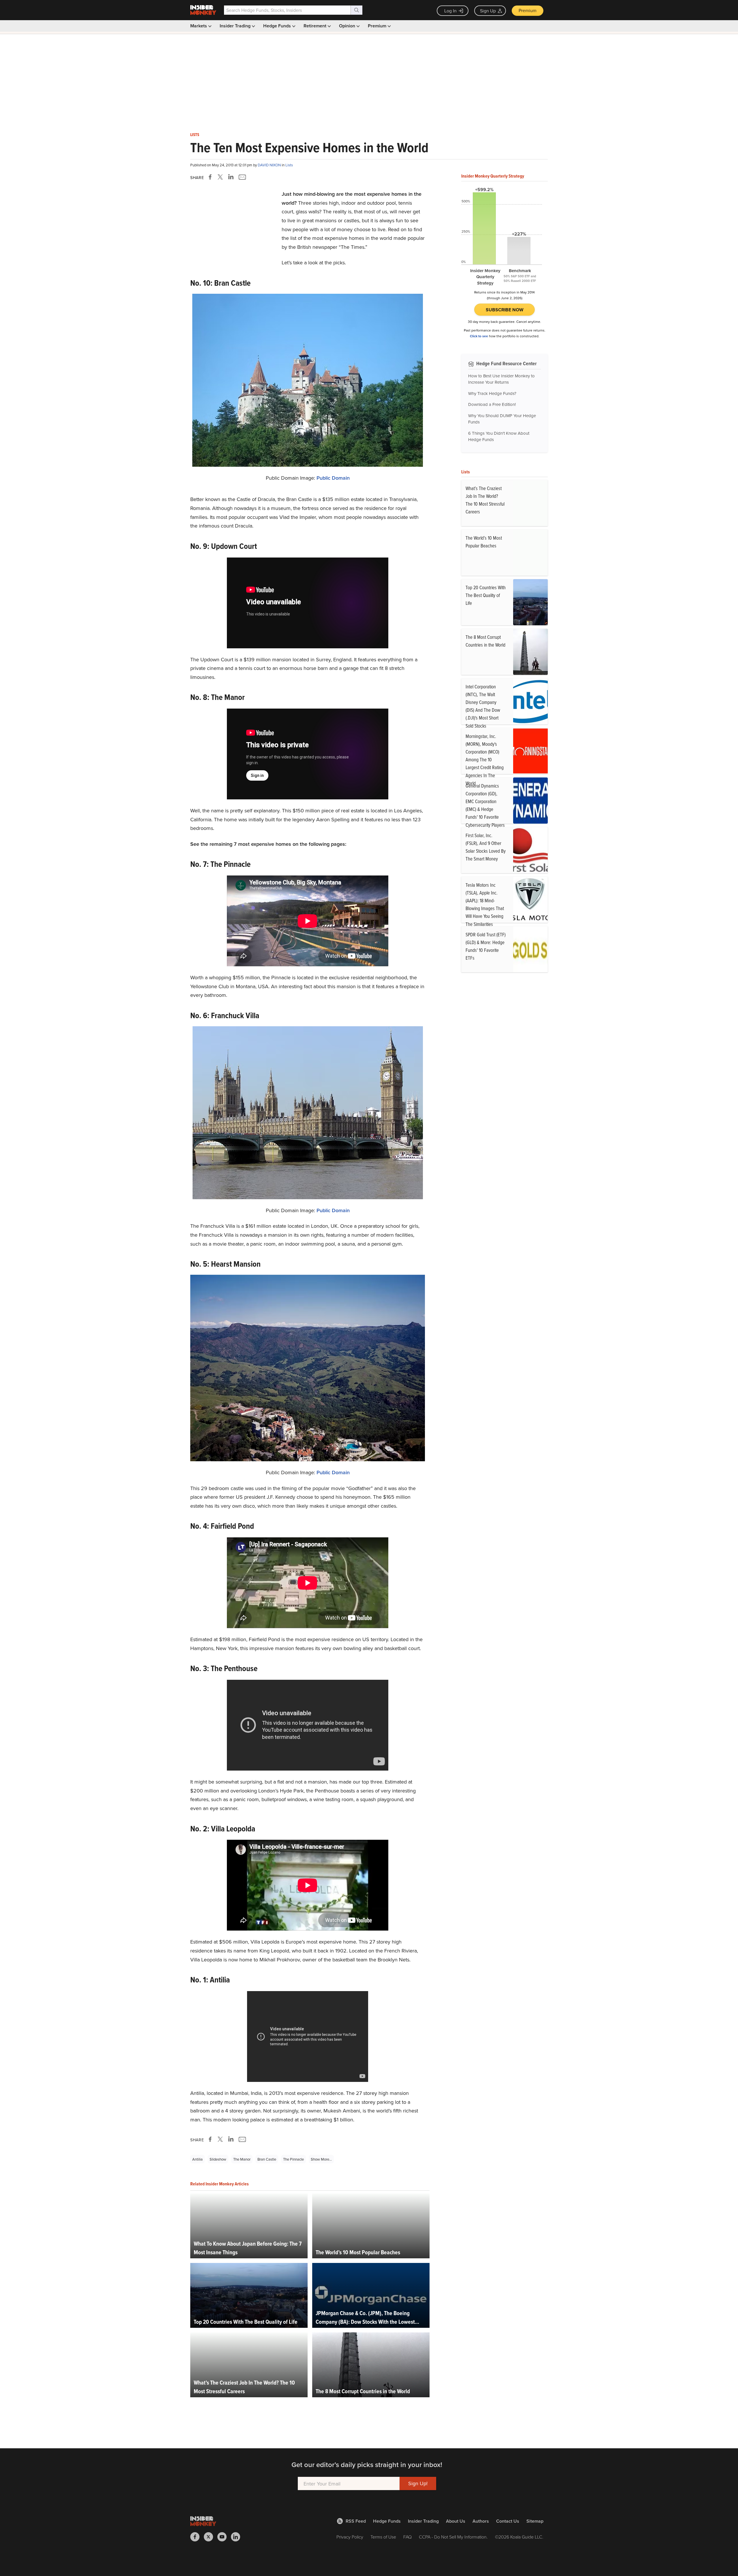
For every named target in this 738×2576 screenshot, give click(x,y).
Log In (450, 11)
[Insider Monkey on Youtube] (224, 2537)
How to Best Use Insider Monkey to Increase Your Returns (501, 379)
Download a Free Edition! (492, 404)
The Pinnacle (293, 2159)
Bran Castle (267, 2159)
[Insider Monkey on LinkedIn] (238, 2537)
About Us (456, 2521)
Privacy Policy (350, 2537)
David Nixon (270, 165)
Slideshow (218, 2159)
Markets (199, 26)
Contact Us (508, 2521)
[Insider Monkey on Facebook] (197, 2537)
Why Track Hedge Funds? (492, 393)
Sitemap (535, 2521)
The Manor (242, 2159)
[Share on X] (221, 177)
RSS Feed (356, 2521)
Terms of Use (383, 2537)
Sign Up (488, 11)
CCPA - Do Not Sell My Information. (453, 2537)
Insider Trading (236, 26)
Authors (481, 2521)
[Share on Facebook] (211, 177)
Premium (528, 10)
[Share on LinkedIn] (231, 177)
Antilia (197, 2159)
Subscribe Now (505, 310)
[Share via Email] (242, 177)
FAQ (407, 2537)
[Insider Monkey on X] (211, 2537)
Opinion (348, 26)
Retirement (316, 26)
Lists (195, 135)
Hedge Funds (278, 26)
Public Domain (333, 478)
